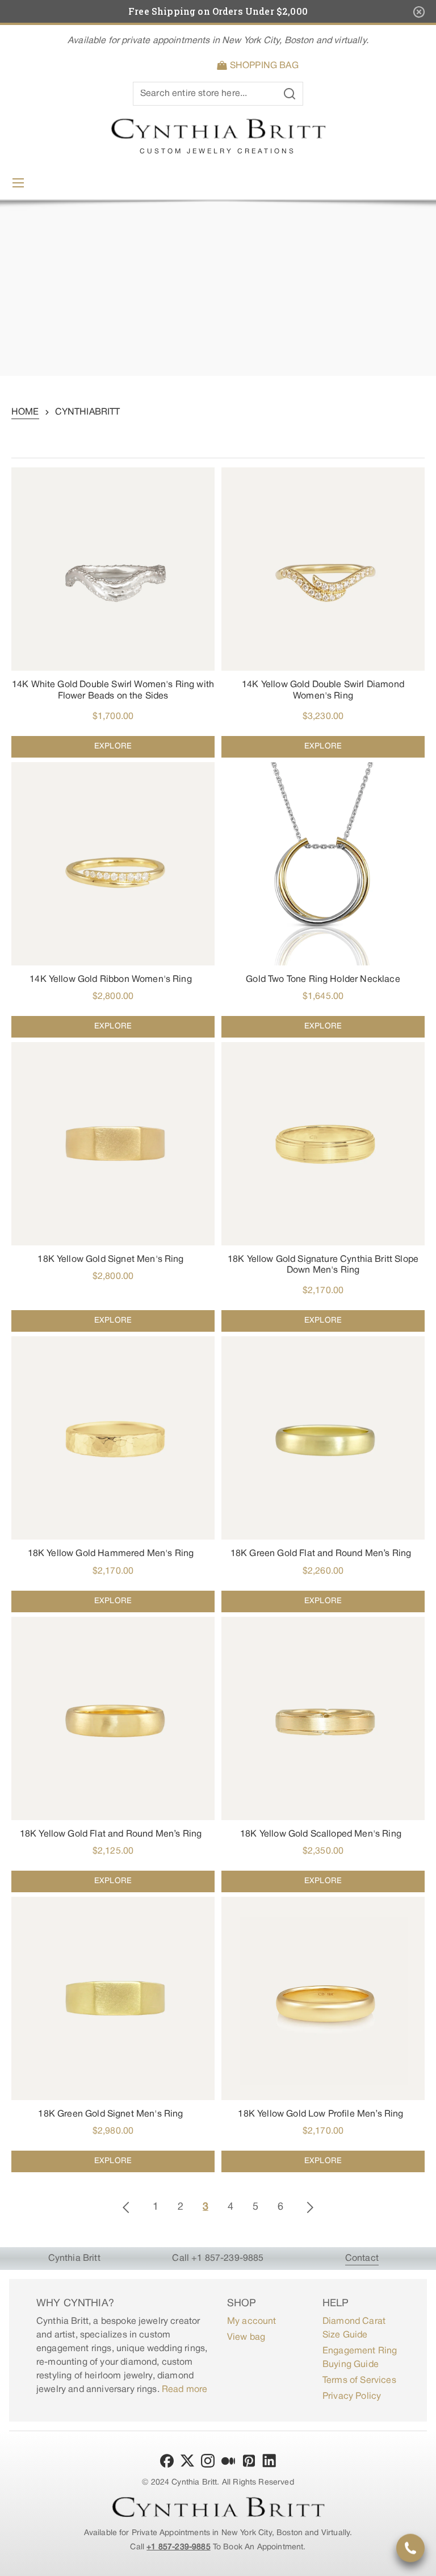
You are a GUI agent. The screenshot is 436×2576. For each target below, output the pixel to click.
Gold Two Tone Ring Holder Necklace (323, 980)
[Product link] (113, 612)
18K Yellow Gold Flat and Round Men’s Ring (111, 1834)
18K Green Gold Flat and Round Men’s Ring (321, 1554)
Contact (362, 2259)
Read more (185, 2390)
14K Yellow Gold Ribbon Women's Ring (111, 980)
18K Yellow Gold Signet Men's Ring (110, 1260)
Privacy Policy (352, 2397)
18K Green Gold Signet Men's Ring (110, 2114)
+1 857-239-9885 (178, 2547)
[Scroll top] (422, 2562)
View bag (246, 2337)
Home (25, 412)
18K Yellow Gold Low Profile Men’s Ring (320, 2114)
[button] (260, 66)
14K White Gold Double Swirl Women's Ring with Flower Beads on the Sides (113, 690)
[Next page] (310, 2207)
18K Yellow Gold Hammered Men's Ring (111, 1554)
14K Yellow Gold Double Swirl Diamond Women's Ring (323, 690)
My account (252, 2322)
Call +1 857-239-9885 (218, 2259)
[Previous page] (126, 2207)
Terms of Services (359, 2381)
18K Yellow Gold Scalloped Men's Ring (321, 1834)
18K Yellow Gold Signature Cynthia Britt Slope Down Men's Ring (323, 1265)
